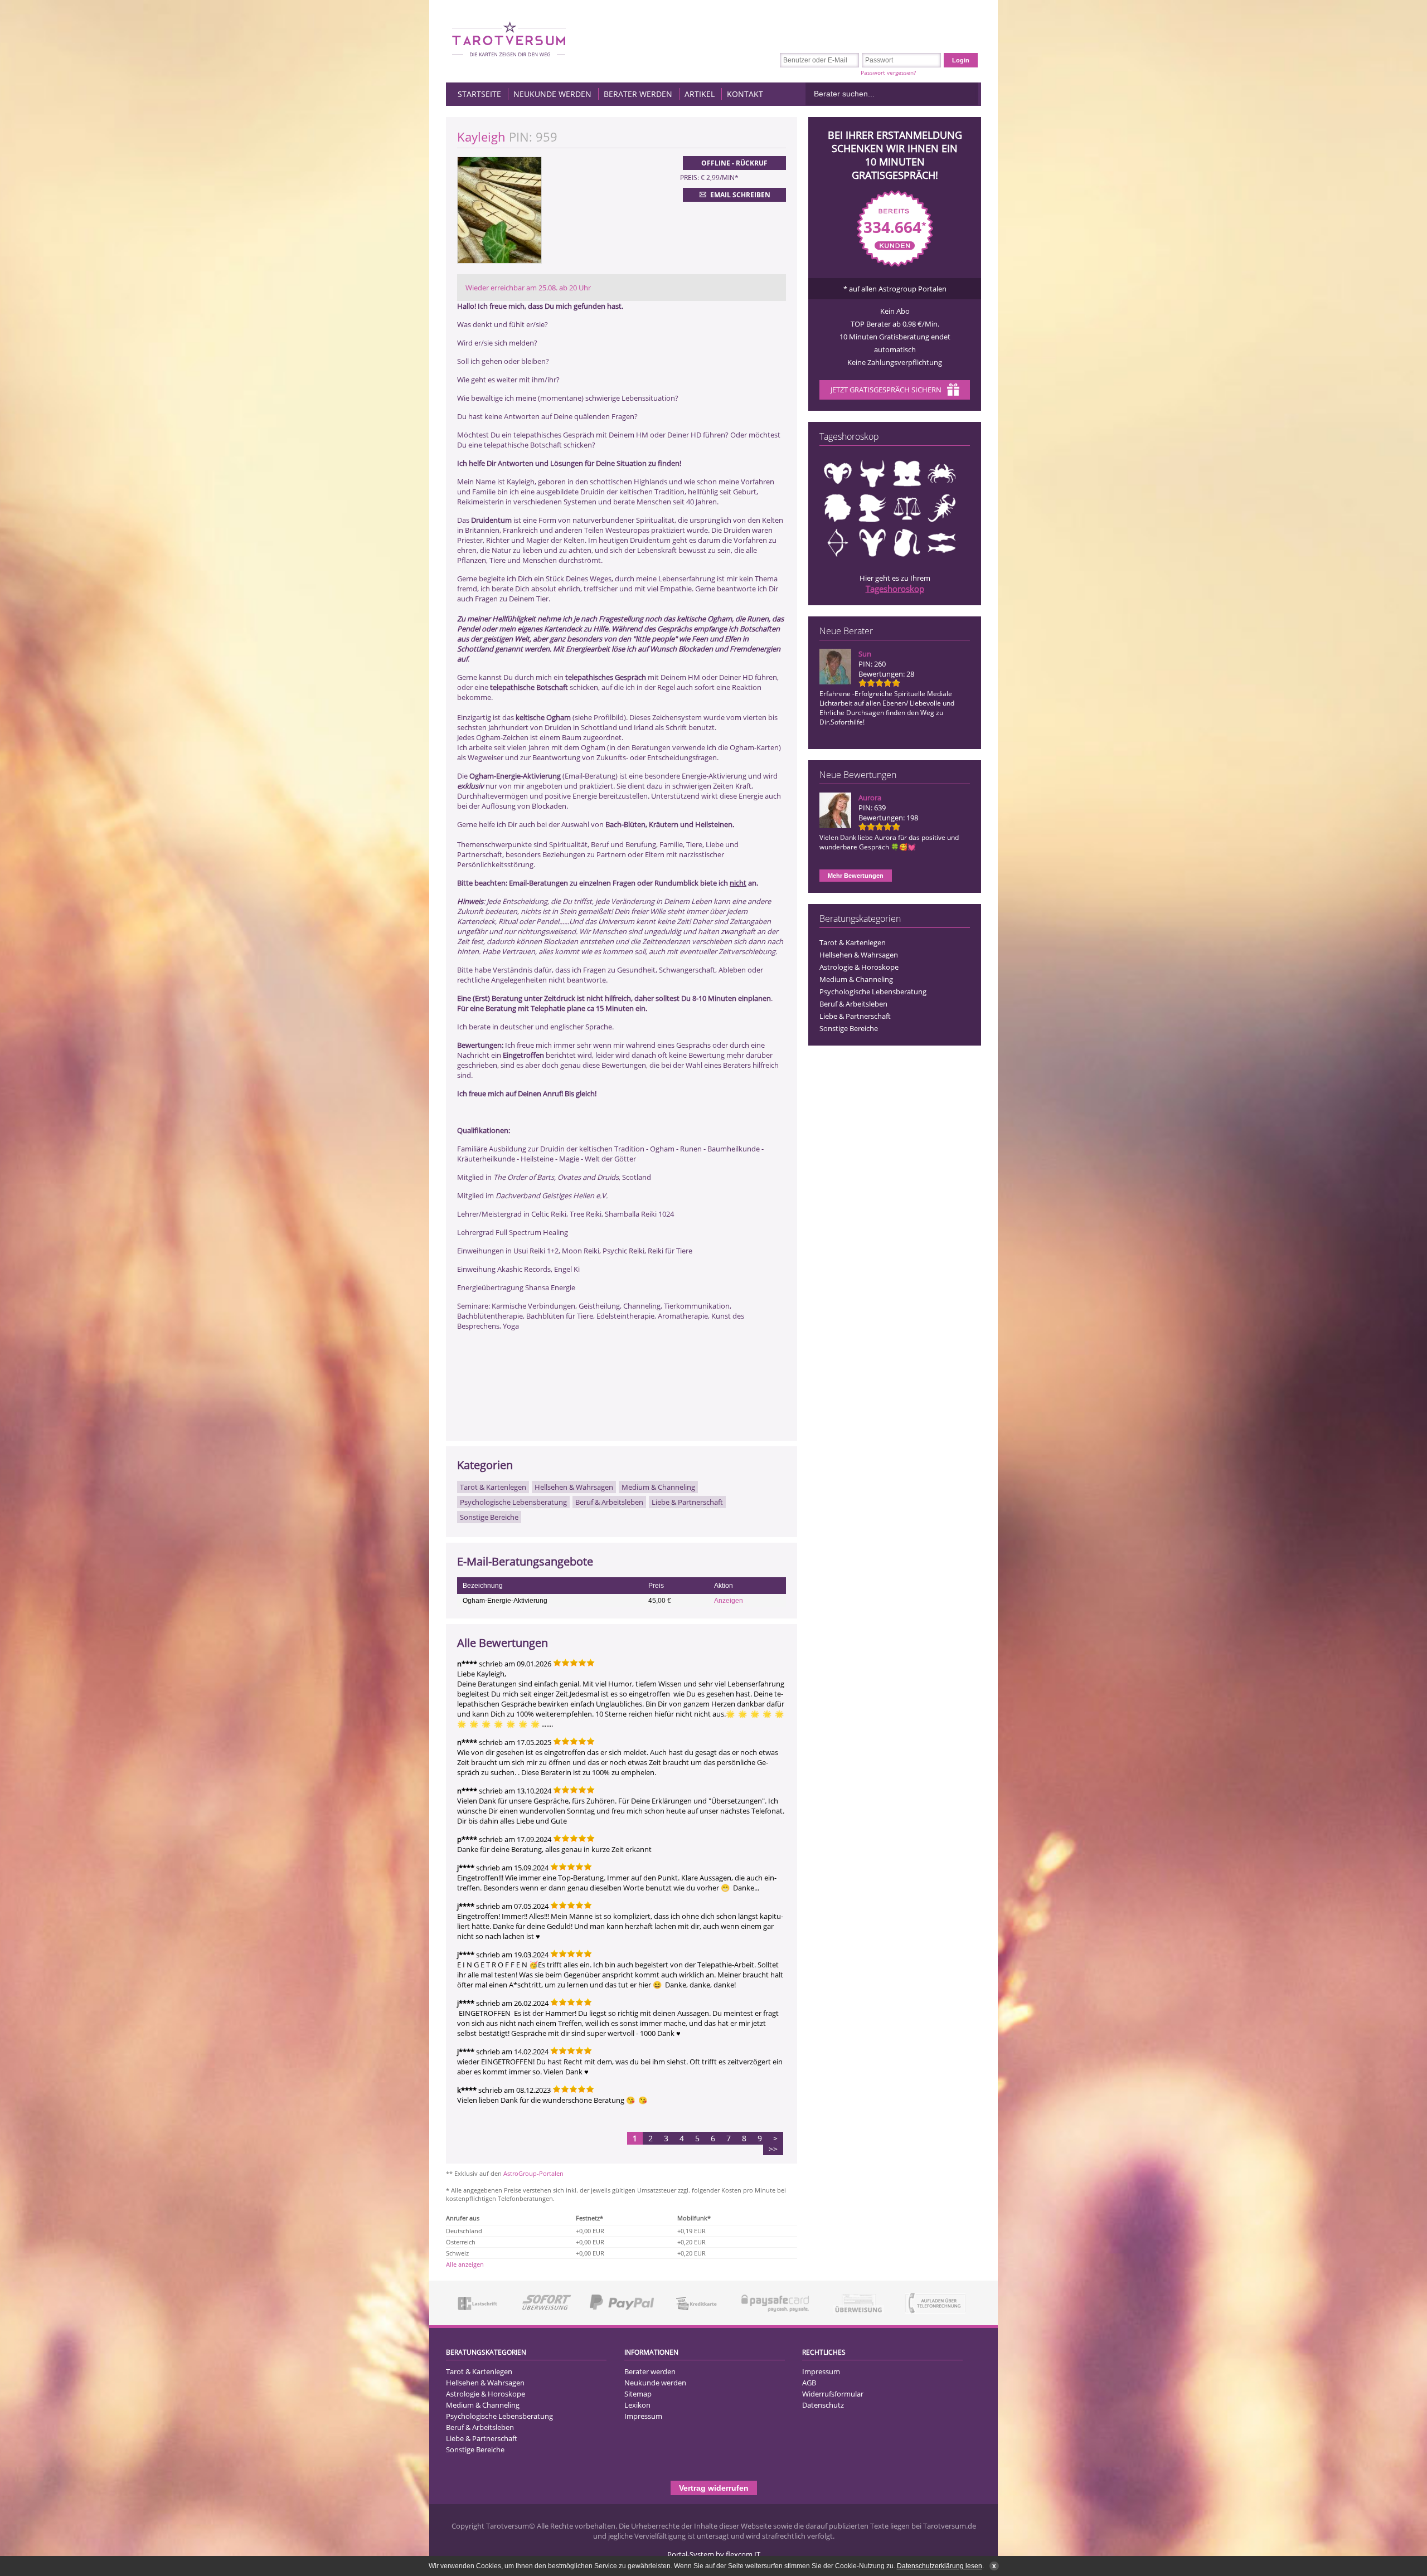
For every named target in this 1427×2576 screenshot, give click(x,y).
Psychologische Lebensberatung (873, 991)
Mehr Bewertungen (856, 876)
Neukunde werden (552, 94)
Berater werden (638, 94)
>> (773, 2149)
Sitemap (638, 2394)
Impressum (643, 2416)
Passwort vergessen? (888, 72)
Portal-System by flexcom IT (714, 2554)
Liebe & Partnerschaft (855, 1016)
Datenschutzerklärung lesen (940, 2566)
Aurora (870, 798)
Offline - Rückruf (734, 163)
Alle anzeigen (465, 2264)
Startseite (479, 94)
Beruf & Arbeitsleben (853, 1004)
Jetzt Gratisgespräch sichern (886, 390)
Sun (865, 654)
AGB (809, 2383)
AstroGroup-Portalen (533, 2173)
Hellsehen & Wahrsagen (859, 955)
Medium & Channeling (856, 979)
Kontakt (745, 94)
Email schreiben (740, 195)
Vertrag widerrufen (714, 2488)
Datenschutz (823, 2405)
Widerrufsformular (833, 2394)
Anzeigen (729, 1601)
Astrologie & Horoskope (859, 967)
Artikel (700, 94)
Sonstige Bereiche (849, 1028)
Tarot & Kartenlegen (853, 942)
